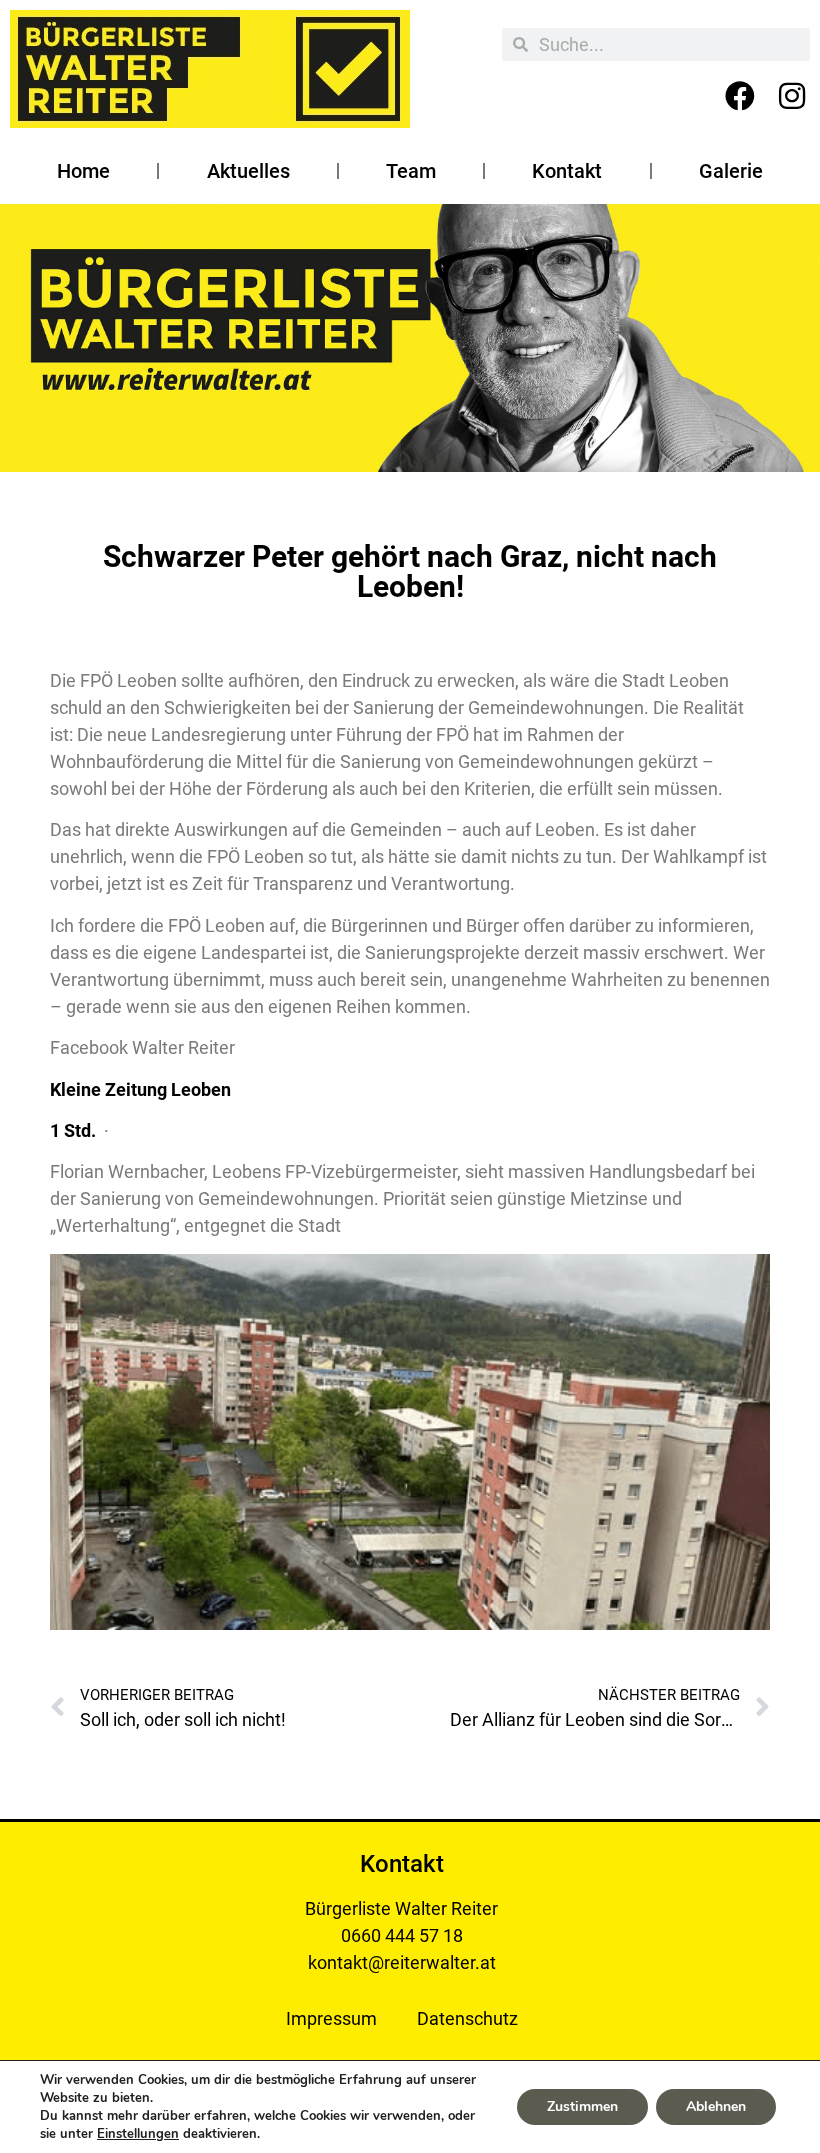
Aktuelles (248, 171)
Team (411, 171)
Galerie (731, 171)
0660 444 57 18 (402, 1935)
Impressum (331, 2018)
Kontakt (567, 171)
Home (83, 171)
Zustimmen (582, 2106)
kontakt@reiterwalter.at (402, 1962)
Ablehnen (716, 2106)
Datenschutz (467, 2018)
